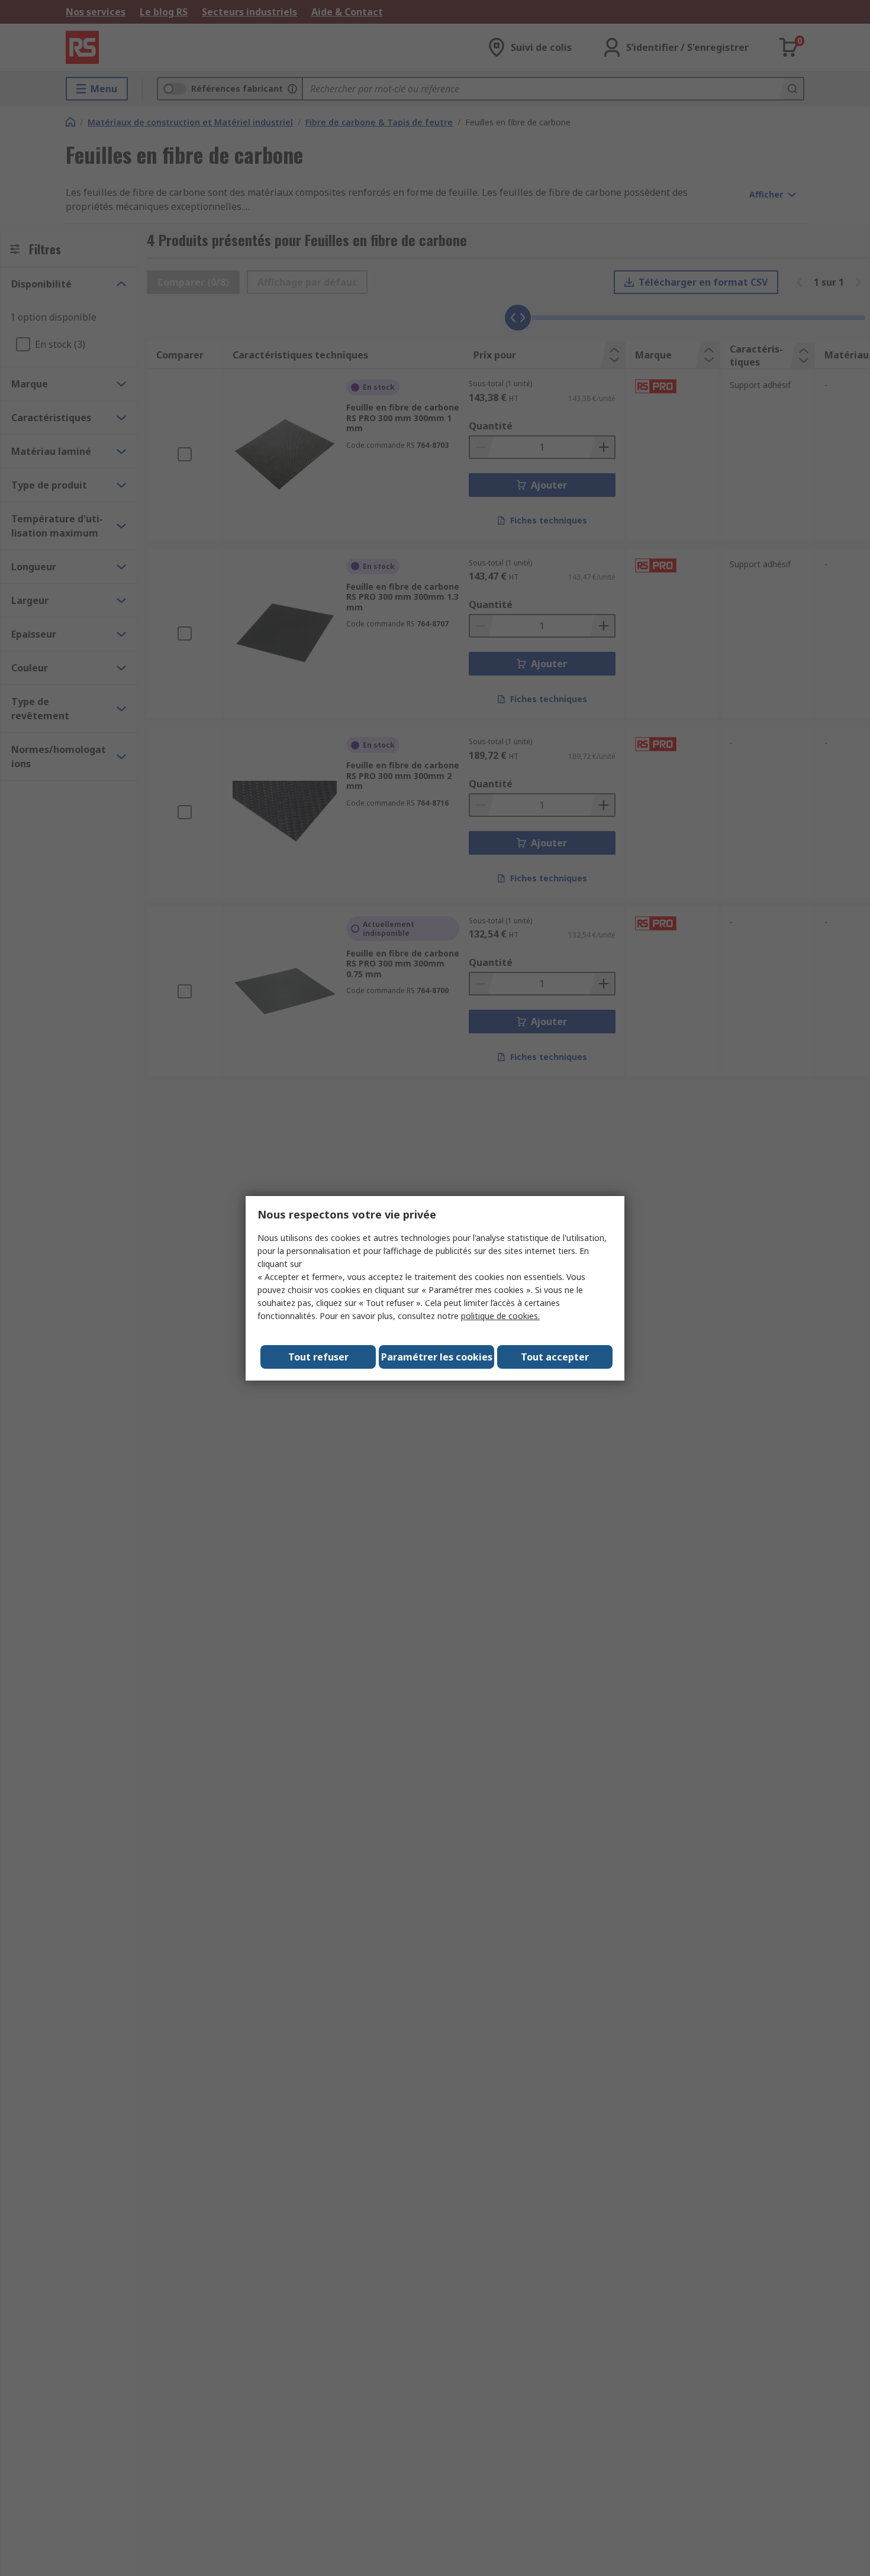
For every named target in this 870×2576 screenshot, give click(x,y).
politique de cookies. (500, 1316)
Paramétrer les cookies (437, 1357)
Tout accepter (555, 1357)
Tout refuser (318, 1357)
